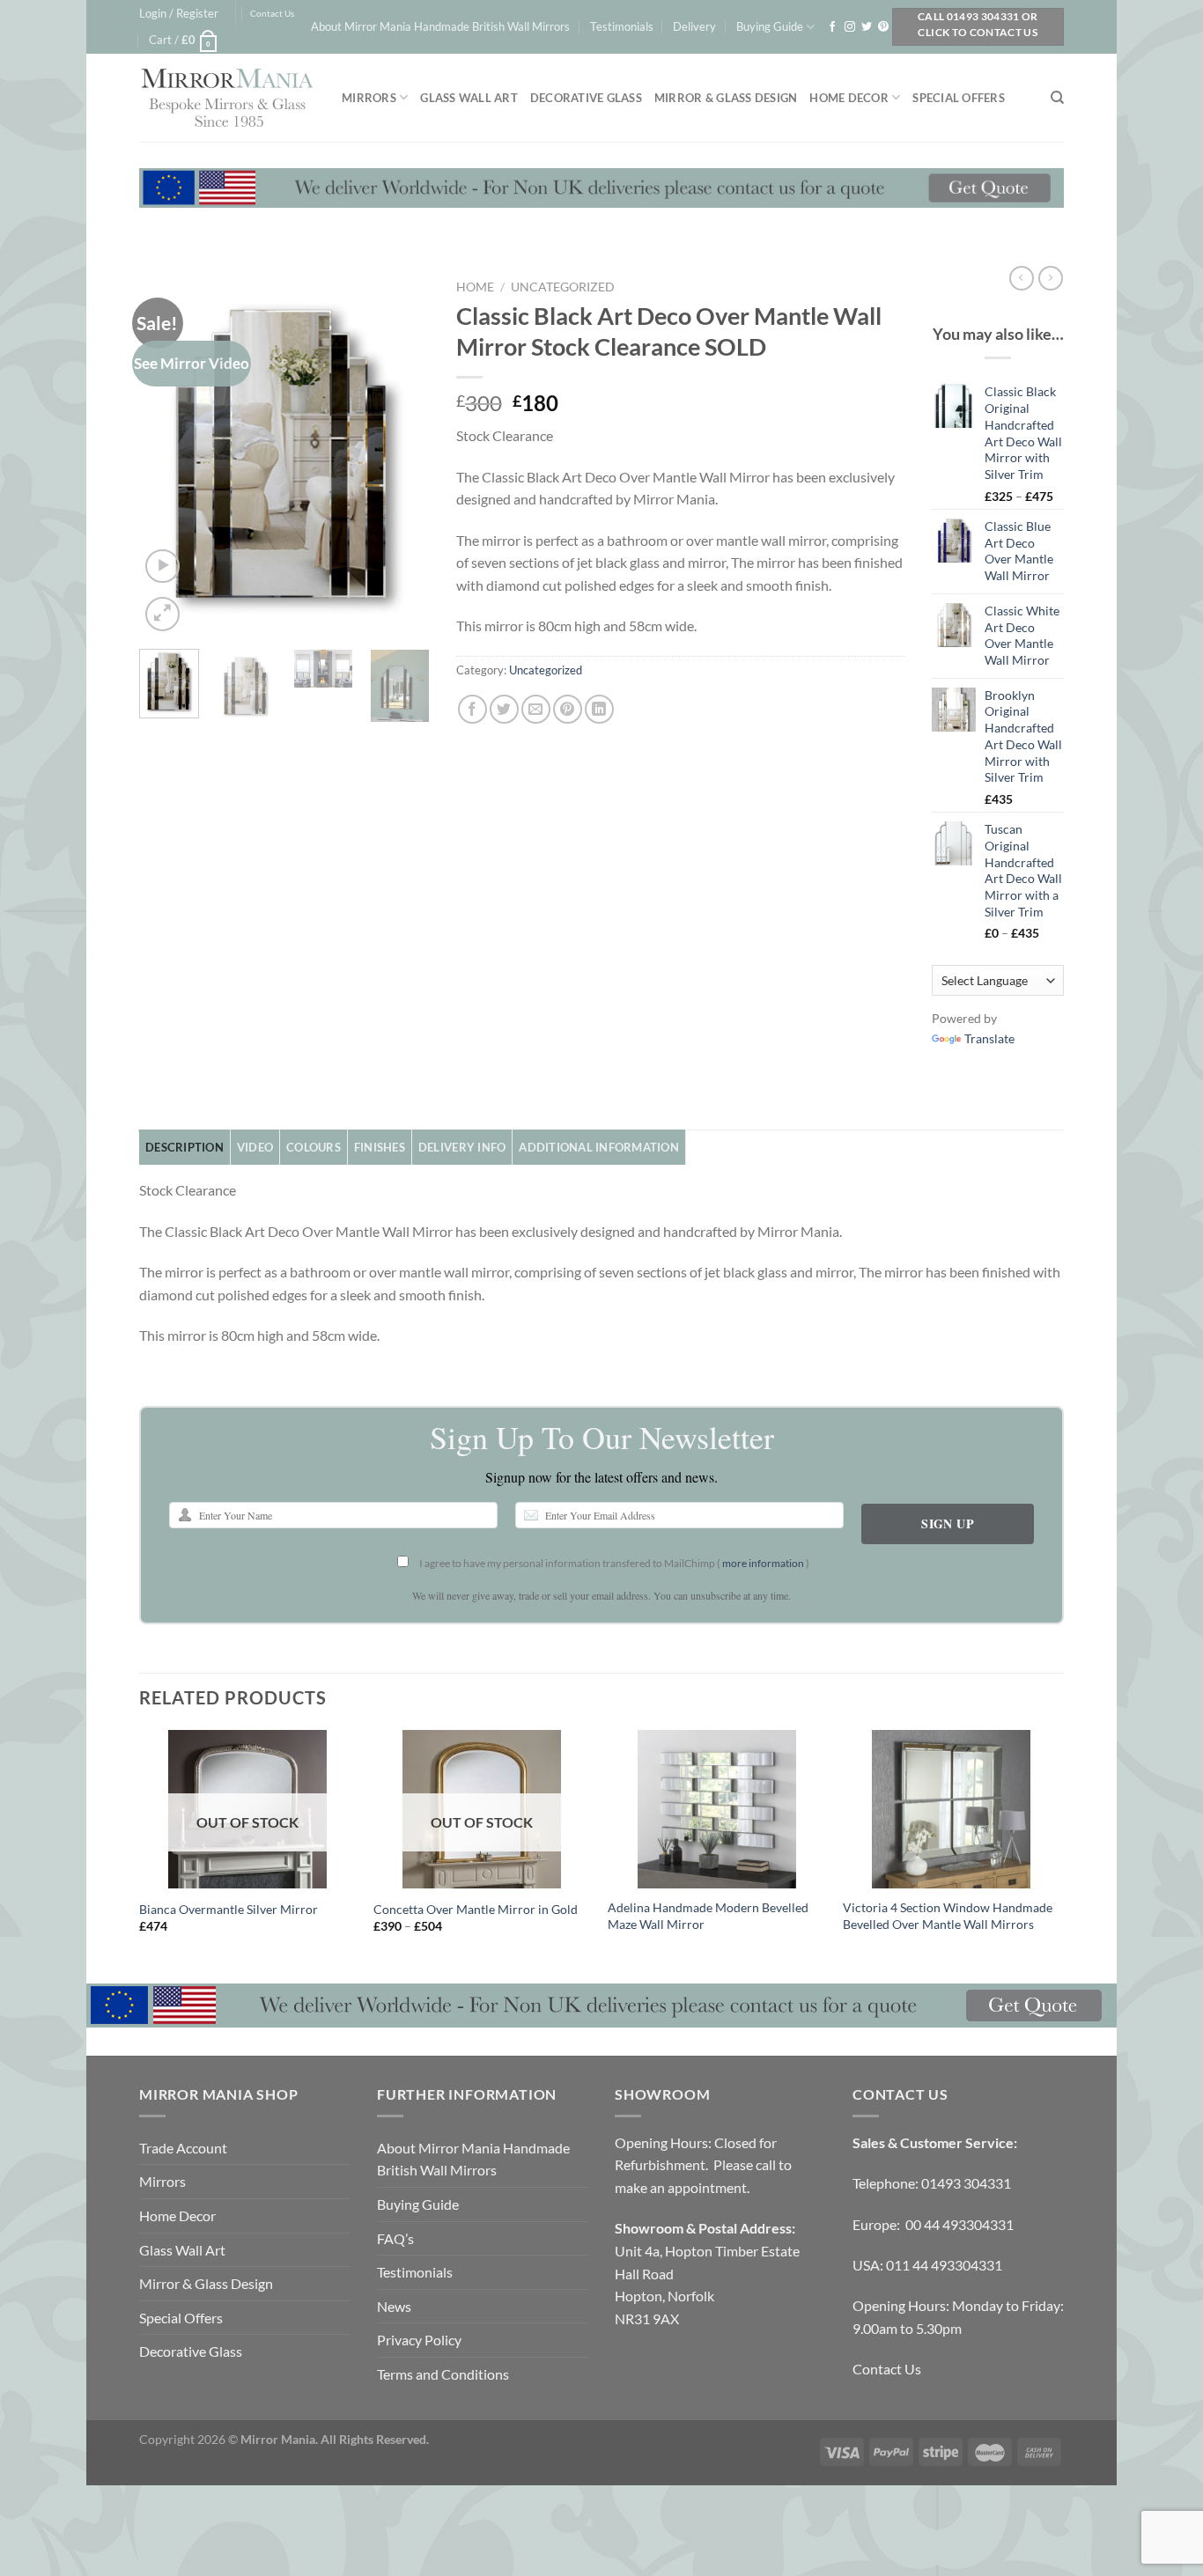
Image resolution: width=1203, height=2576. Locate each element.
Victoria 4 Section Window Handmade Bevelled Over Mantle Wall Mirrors (948, 1916)
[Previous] (167, 453)
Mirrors (369, 98)
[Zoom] (162, 614)
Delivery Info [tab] (462, 1147)
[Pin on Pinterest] (568, 709)
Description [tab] (185, 1147)
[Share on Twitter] (504, 709)
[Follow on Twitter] (867, 27)
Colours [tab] (314, 1147)
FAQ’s (395, 2238)
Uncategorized (563, 287)
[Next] (402, 453)
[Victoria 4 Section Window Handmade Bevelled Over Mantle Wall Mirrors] (952, 1809)
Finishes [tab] (380, 1147)
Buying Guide (770, 26)
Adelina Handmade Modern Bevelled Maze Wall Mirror (708, 1916)
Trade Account (183, 2148)
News (394, 2306)
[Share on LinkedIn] (599, 709)
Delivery (694, 26)
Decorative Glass (586, 98)
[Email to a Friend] (536, 709)
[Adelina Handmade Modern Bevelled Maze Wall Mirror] (716, 1809)
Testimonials (622, 26)
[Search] (1057, 98)
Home (475, 287)
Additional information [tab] (599, 1147)
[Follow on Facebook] (832, 27)
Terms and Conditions (443, 2374)
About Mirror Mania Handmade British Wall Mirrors (440, 26)
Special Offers (959, 98)
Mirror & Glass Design (726, 98)
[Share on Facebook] (472, 709)
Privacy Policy (419, 2340)
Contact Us (272, 14)
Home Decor (849, 98)
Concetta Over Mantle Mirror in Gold (476, 1909)
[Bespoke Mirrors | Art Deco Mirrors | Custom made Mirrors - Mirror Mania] (227, 98)
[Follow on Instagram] (850, 27)
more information (763, 1563)
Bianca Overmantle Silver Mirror (229, 1909)
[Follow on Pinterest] (883, 27)
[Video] (162, 567)
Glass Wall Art (469, 98)
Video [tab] (255, 1147)
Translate (989, 1038)
